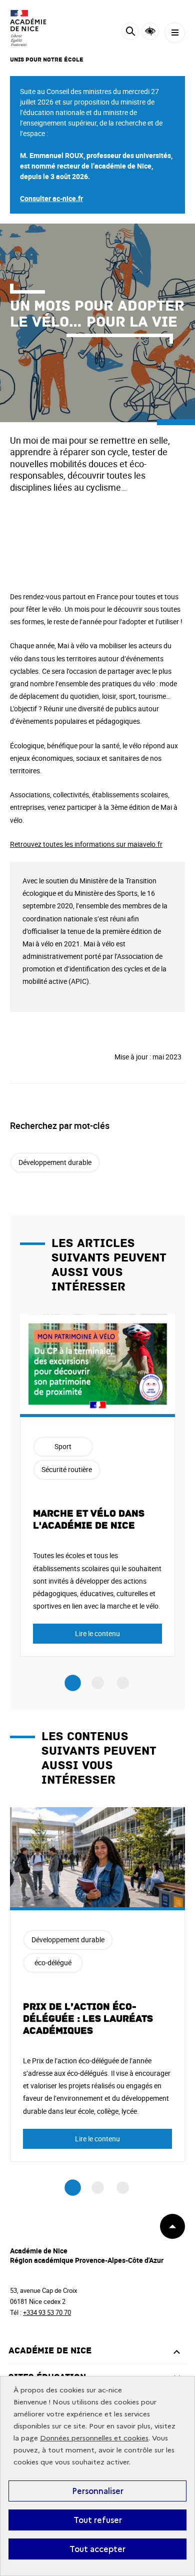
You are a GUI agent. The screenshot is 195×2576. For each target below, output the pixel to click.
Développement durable (55, 1162)
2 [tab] (98, 1683)
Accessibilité (150, 31)
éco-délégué (53, 1963)
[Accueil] (37, 28)
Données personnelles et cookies (94, 2438)
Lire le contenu (97, 1633)
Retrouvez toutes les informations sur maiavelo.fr (86, 844)
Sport (63, 1446)
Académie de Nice (50, 2351)
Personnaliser (98, 2491)
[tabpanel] (97, 1485)
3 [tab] (123, 1683)
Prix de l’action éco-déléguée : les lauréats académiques (88, 2019)
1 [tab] (73, 1683)
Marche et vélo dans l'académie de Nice (89, 1520)
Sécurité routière (67, 1469)
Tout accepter (97, 2549)
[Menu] (175, 33)
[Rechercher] (130, 33)
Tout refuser (98, 2520)
